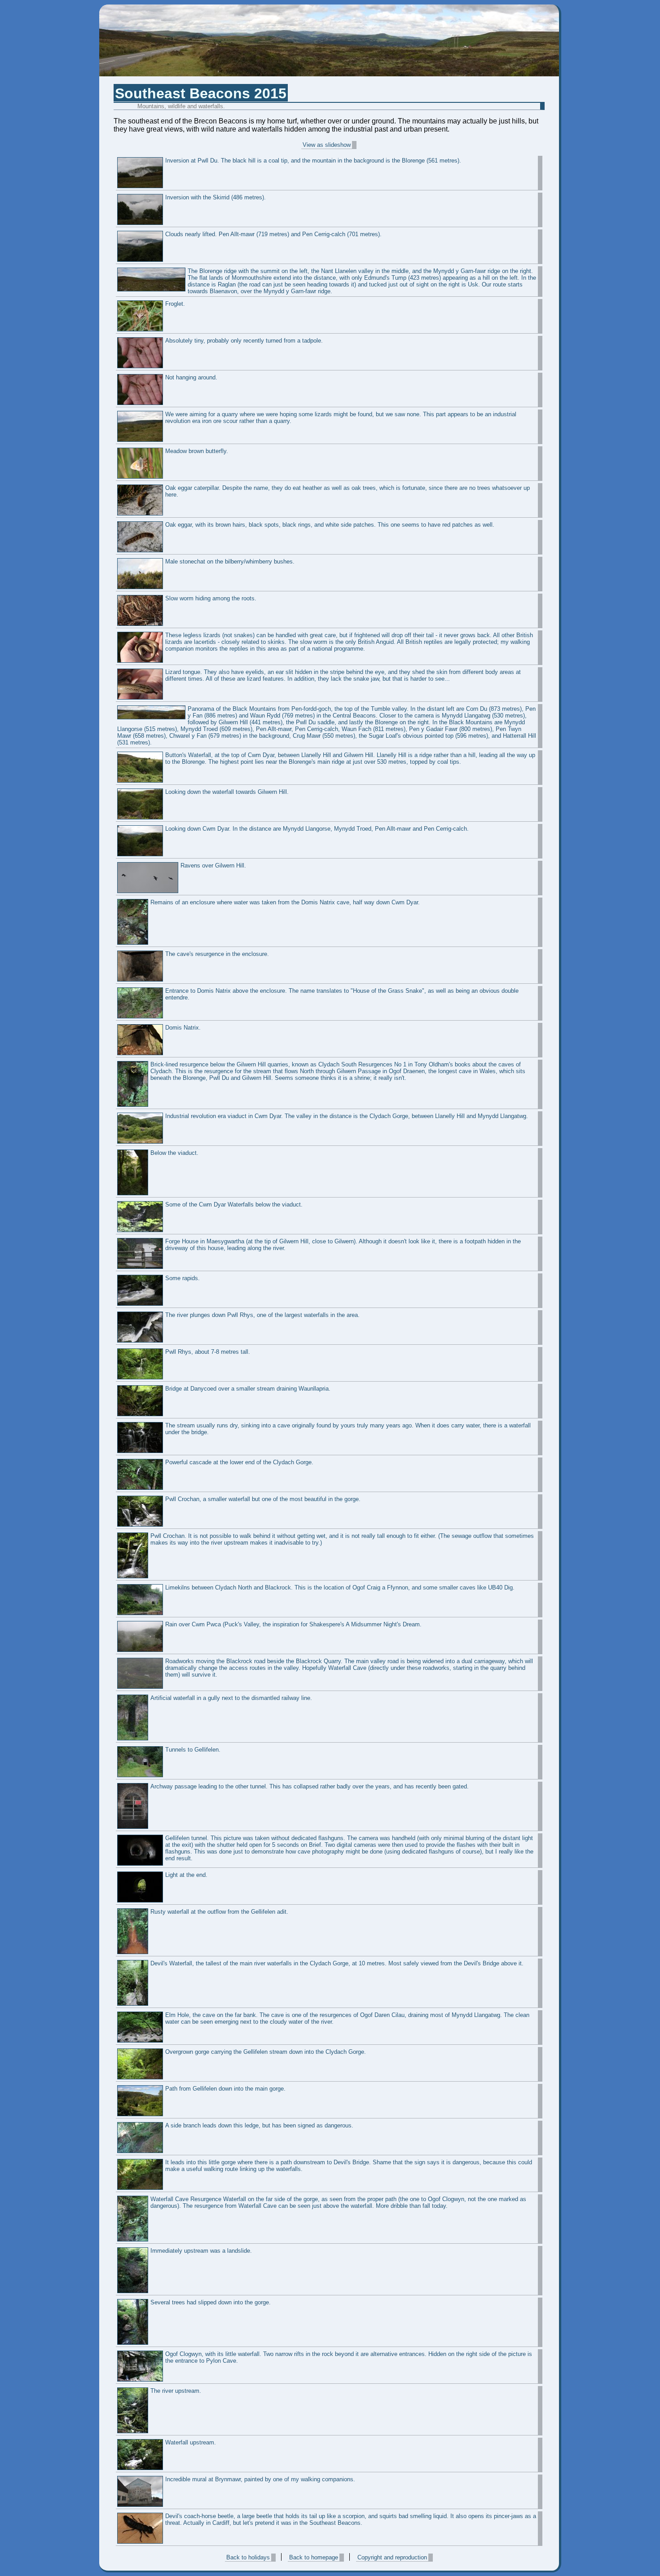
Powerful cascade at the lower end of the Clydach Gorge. (239, 1462)
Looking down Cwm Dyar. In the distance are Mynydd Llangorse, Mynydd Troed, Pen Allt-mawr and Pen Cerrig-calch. (317, 829)
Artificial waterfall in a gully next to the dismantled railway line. (231, 1698)
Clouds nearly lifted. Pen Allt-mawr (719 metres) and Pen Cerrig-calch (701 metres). (273, 234)
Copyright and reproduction (392, 2557)
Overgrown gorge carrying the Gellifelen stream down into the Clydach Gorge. (266, 2052)
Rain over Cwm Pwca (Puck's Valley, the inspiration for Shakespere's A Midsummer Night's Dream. (293, 1624)
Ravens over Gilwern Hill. (213, 865)
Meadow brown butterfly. (197, 451)
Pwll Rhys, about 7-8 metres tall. (208, 1352)
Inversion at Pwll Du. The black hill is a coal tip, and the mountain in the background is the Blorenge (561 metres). (313, 161)
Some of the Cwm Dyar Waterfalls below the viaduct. (234, 1204)
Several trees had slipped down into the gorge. (211, 2302)
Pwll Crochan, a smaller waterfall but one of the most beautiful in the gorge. (263, 1499)
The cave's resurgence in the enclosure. (217, 954)
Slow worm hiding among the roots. (211, 598)
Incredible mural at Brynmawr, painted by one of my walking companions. (260, 2479)
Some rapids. (183, 1278)
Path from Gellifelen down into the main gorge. (225, 2089)
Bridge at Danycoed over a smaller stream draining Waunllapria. (248, 1389)
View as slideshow (327, 145)
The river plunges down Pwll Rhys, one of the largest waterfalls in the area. (262, 1315)
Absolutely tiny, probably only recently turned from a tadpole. (244, 341)
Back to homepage (314, 2557)
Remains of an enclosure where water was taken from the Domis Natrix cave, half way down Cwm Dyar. (285, 902)
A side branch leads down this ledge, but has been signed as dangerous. (259, 2125)
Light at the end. (186, 1875)
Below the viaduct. (174, 1153)
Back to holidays (248, 2557)
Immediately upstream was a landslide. (201, 2251)
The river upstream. (176, 2391)
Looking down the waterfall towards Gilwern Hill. (227, 792)
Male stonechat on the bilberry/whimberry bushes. (230, 561)
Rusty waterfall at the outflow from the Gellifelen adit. (219, 1912)
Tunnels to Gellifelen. (193, 1750)
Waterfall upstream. (191, 2442)
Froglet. (175, 304)
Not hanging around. (191, 377)
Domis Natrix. (183, 1028)
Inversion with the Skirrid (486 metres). (216, 197)
